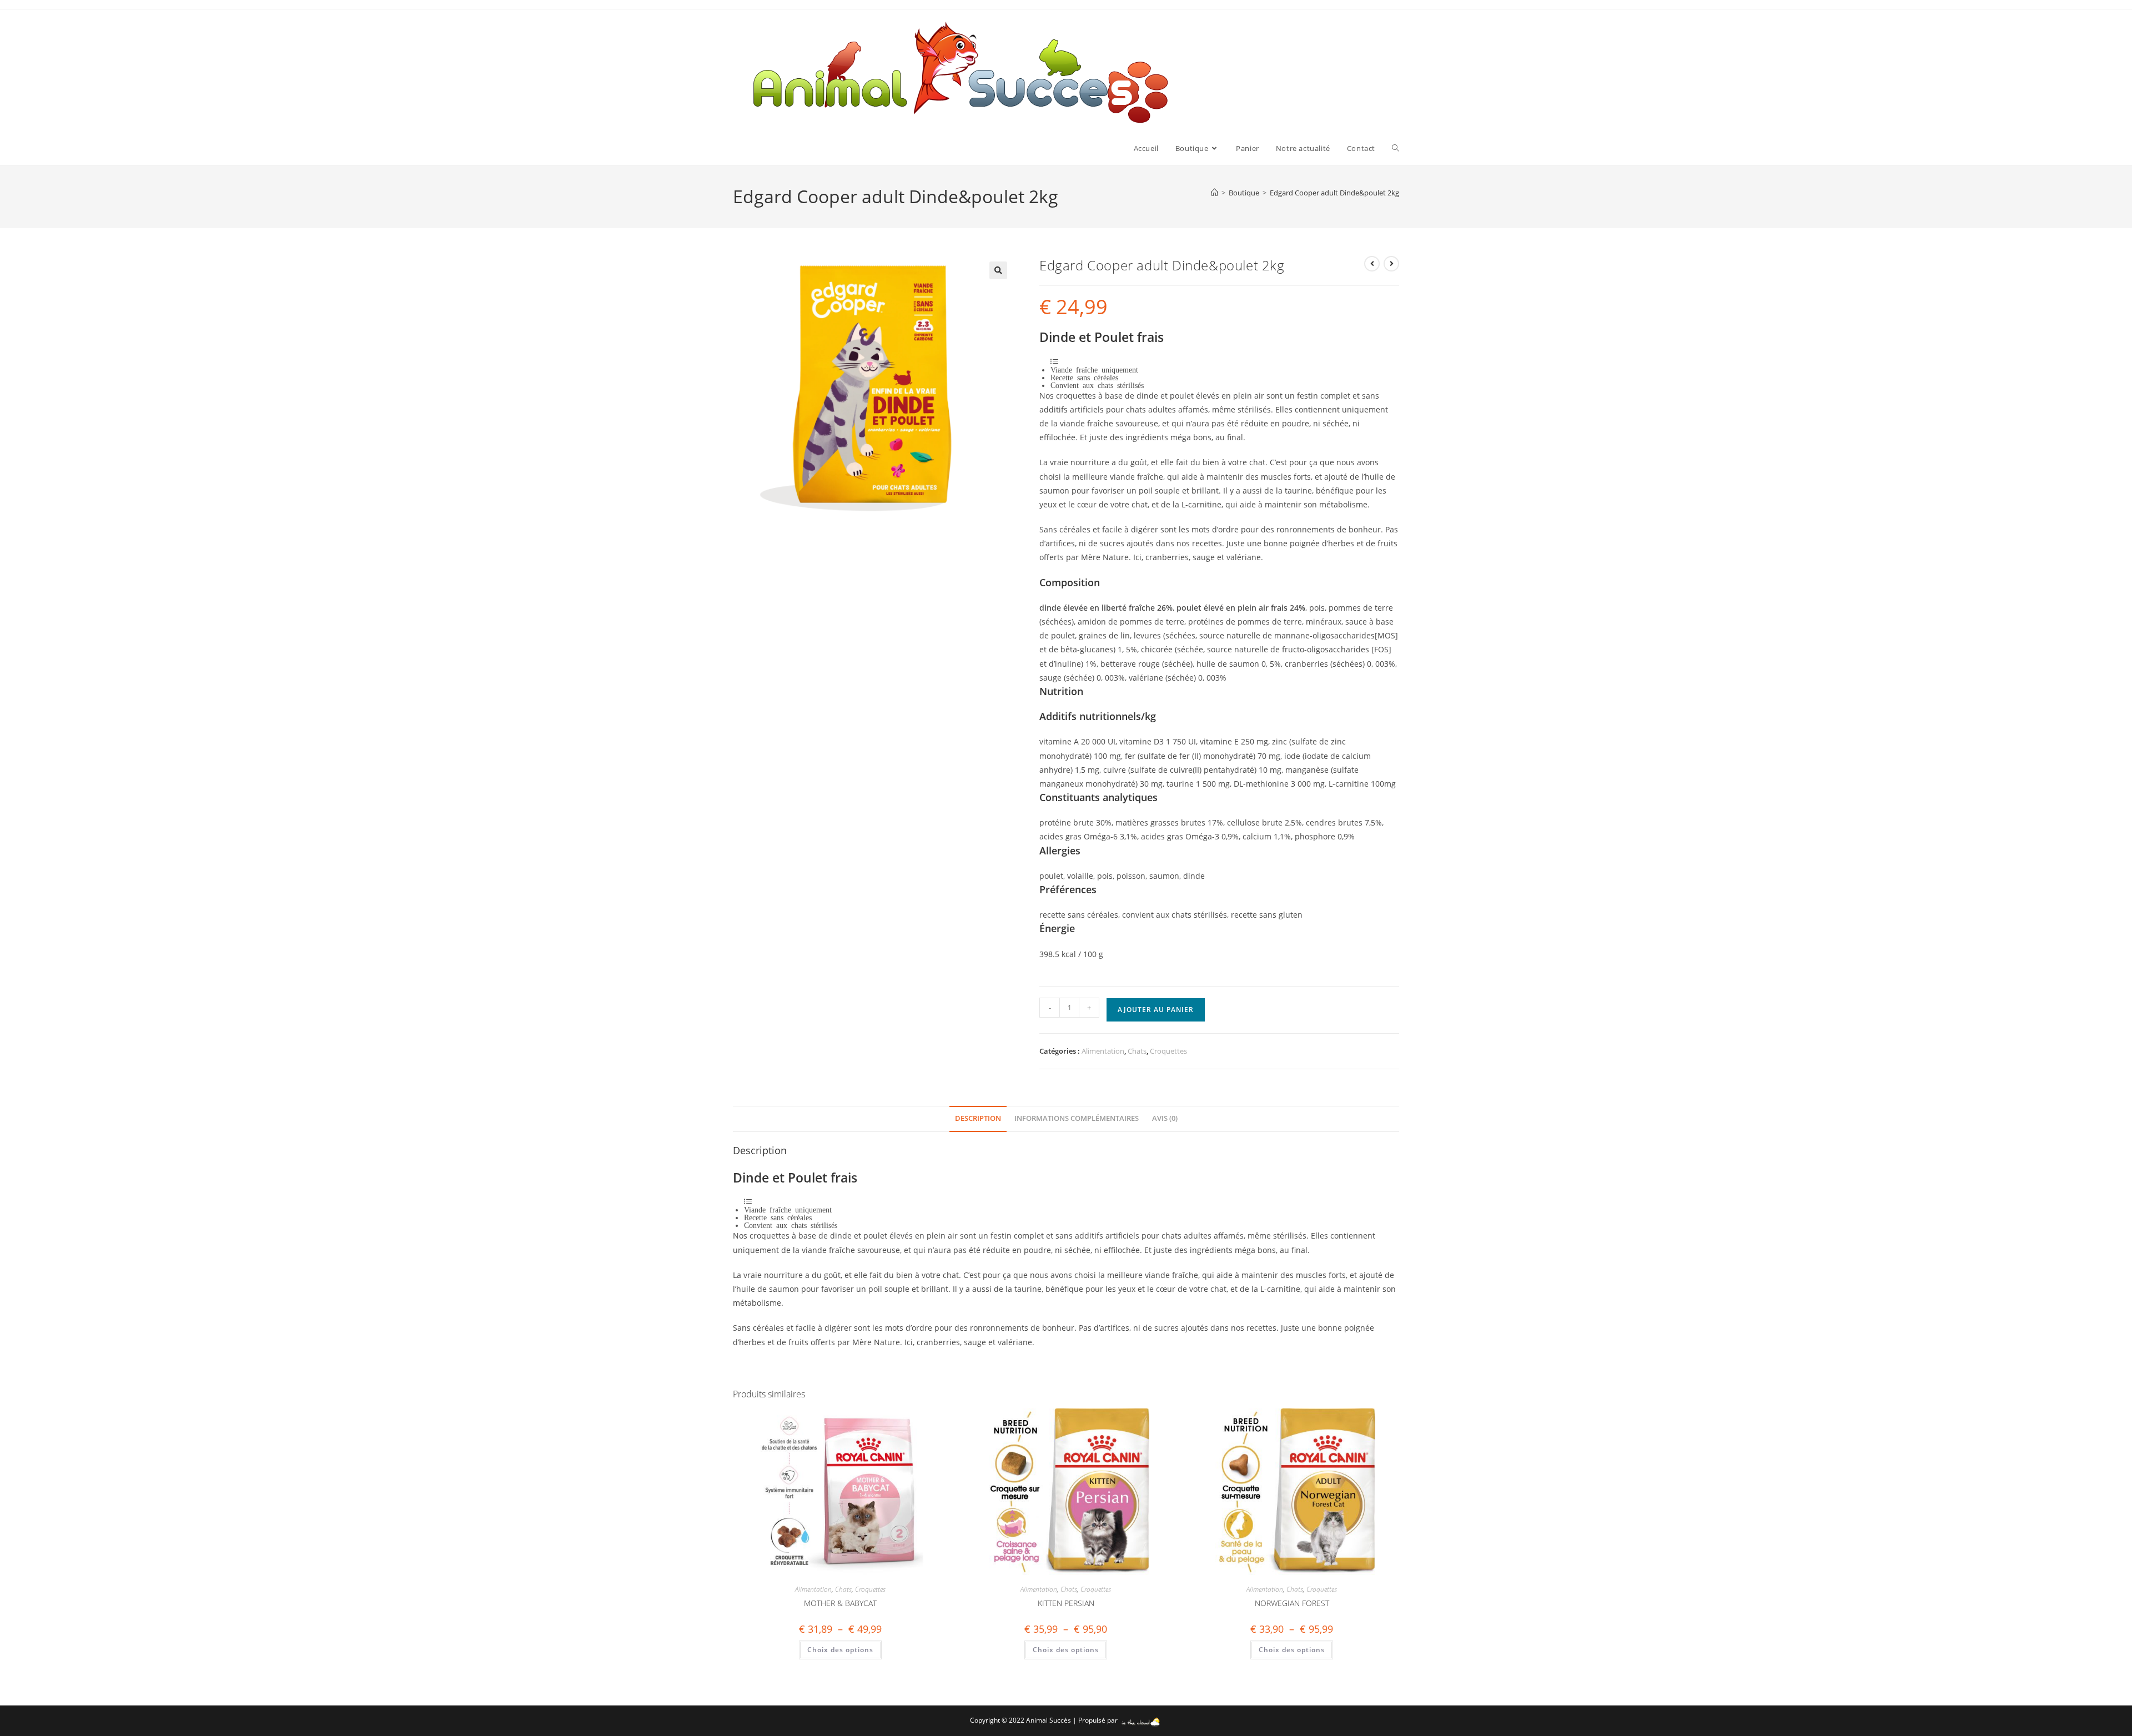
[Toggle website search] (1396, 148)
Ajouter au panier (1156, 1010)
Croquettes (1168, 1051)
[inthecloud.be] (1141, 1720)
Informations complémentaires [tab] (1077, 1118)
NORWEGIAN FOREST (1292, 1603)
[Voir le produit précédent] (1372, 264)
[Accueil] (1215, 193)
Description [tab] (978, 1118)
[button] (998, 270)
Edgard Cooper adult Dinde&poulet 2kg (1334, 193)
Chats (1137, 1051)
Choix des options (840, 1650)
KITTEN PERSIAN (1066, 1603)
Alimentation (1103, 1051)
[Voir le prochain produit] (1391, 264)
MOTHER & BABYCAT (840, 1603)
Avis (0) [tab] (1165, 1118)
